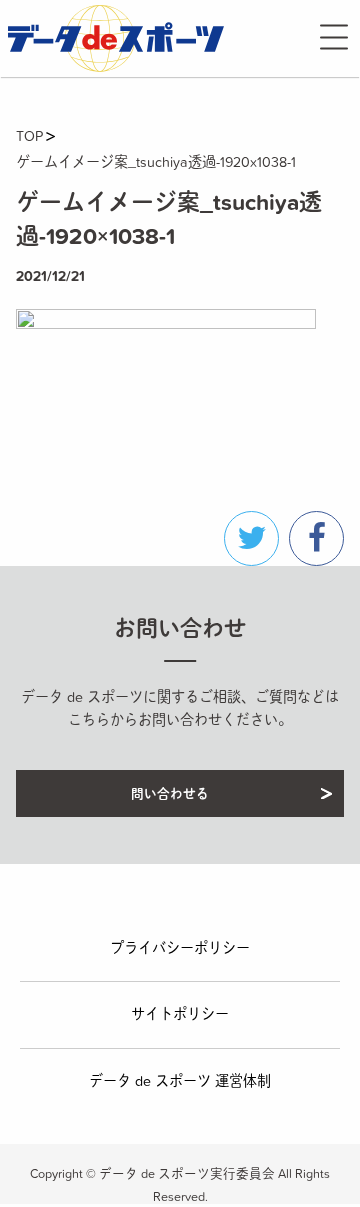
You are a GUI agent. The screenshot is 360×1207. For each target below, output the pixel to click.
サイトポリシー (180, 1014)
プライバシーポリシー (180, 948)
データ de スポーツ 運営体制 (180, 1081)
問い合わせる (170, 793)
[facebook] (316, 538)
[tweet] (251, 538)
